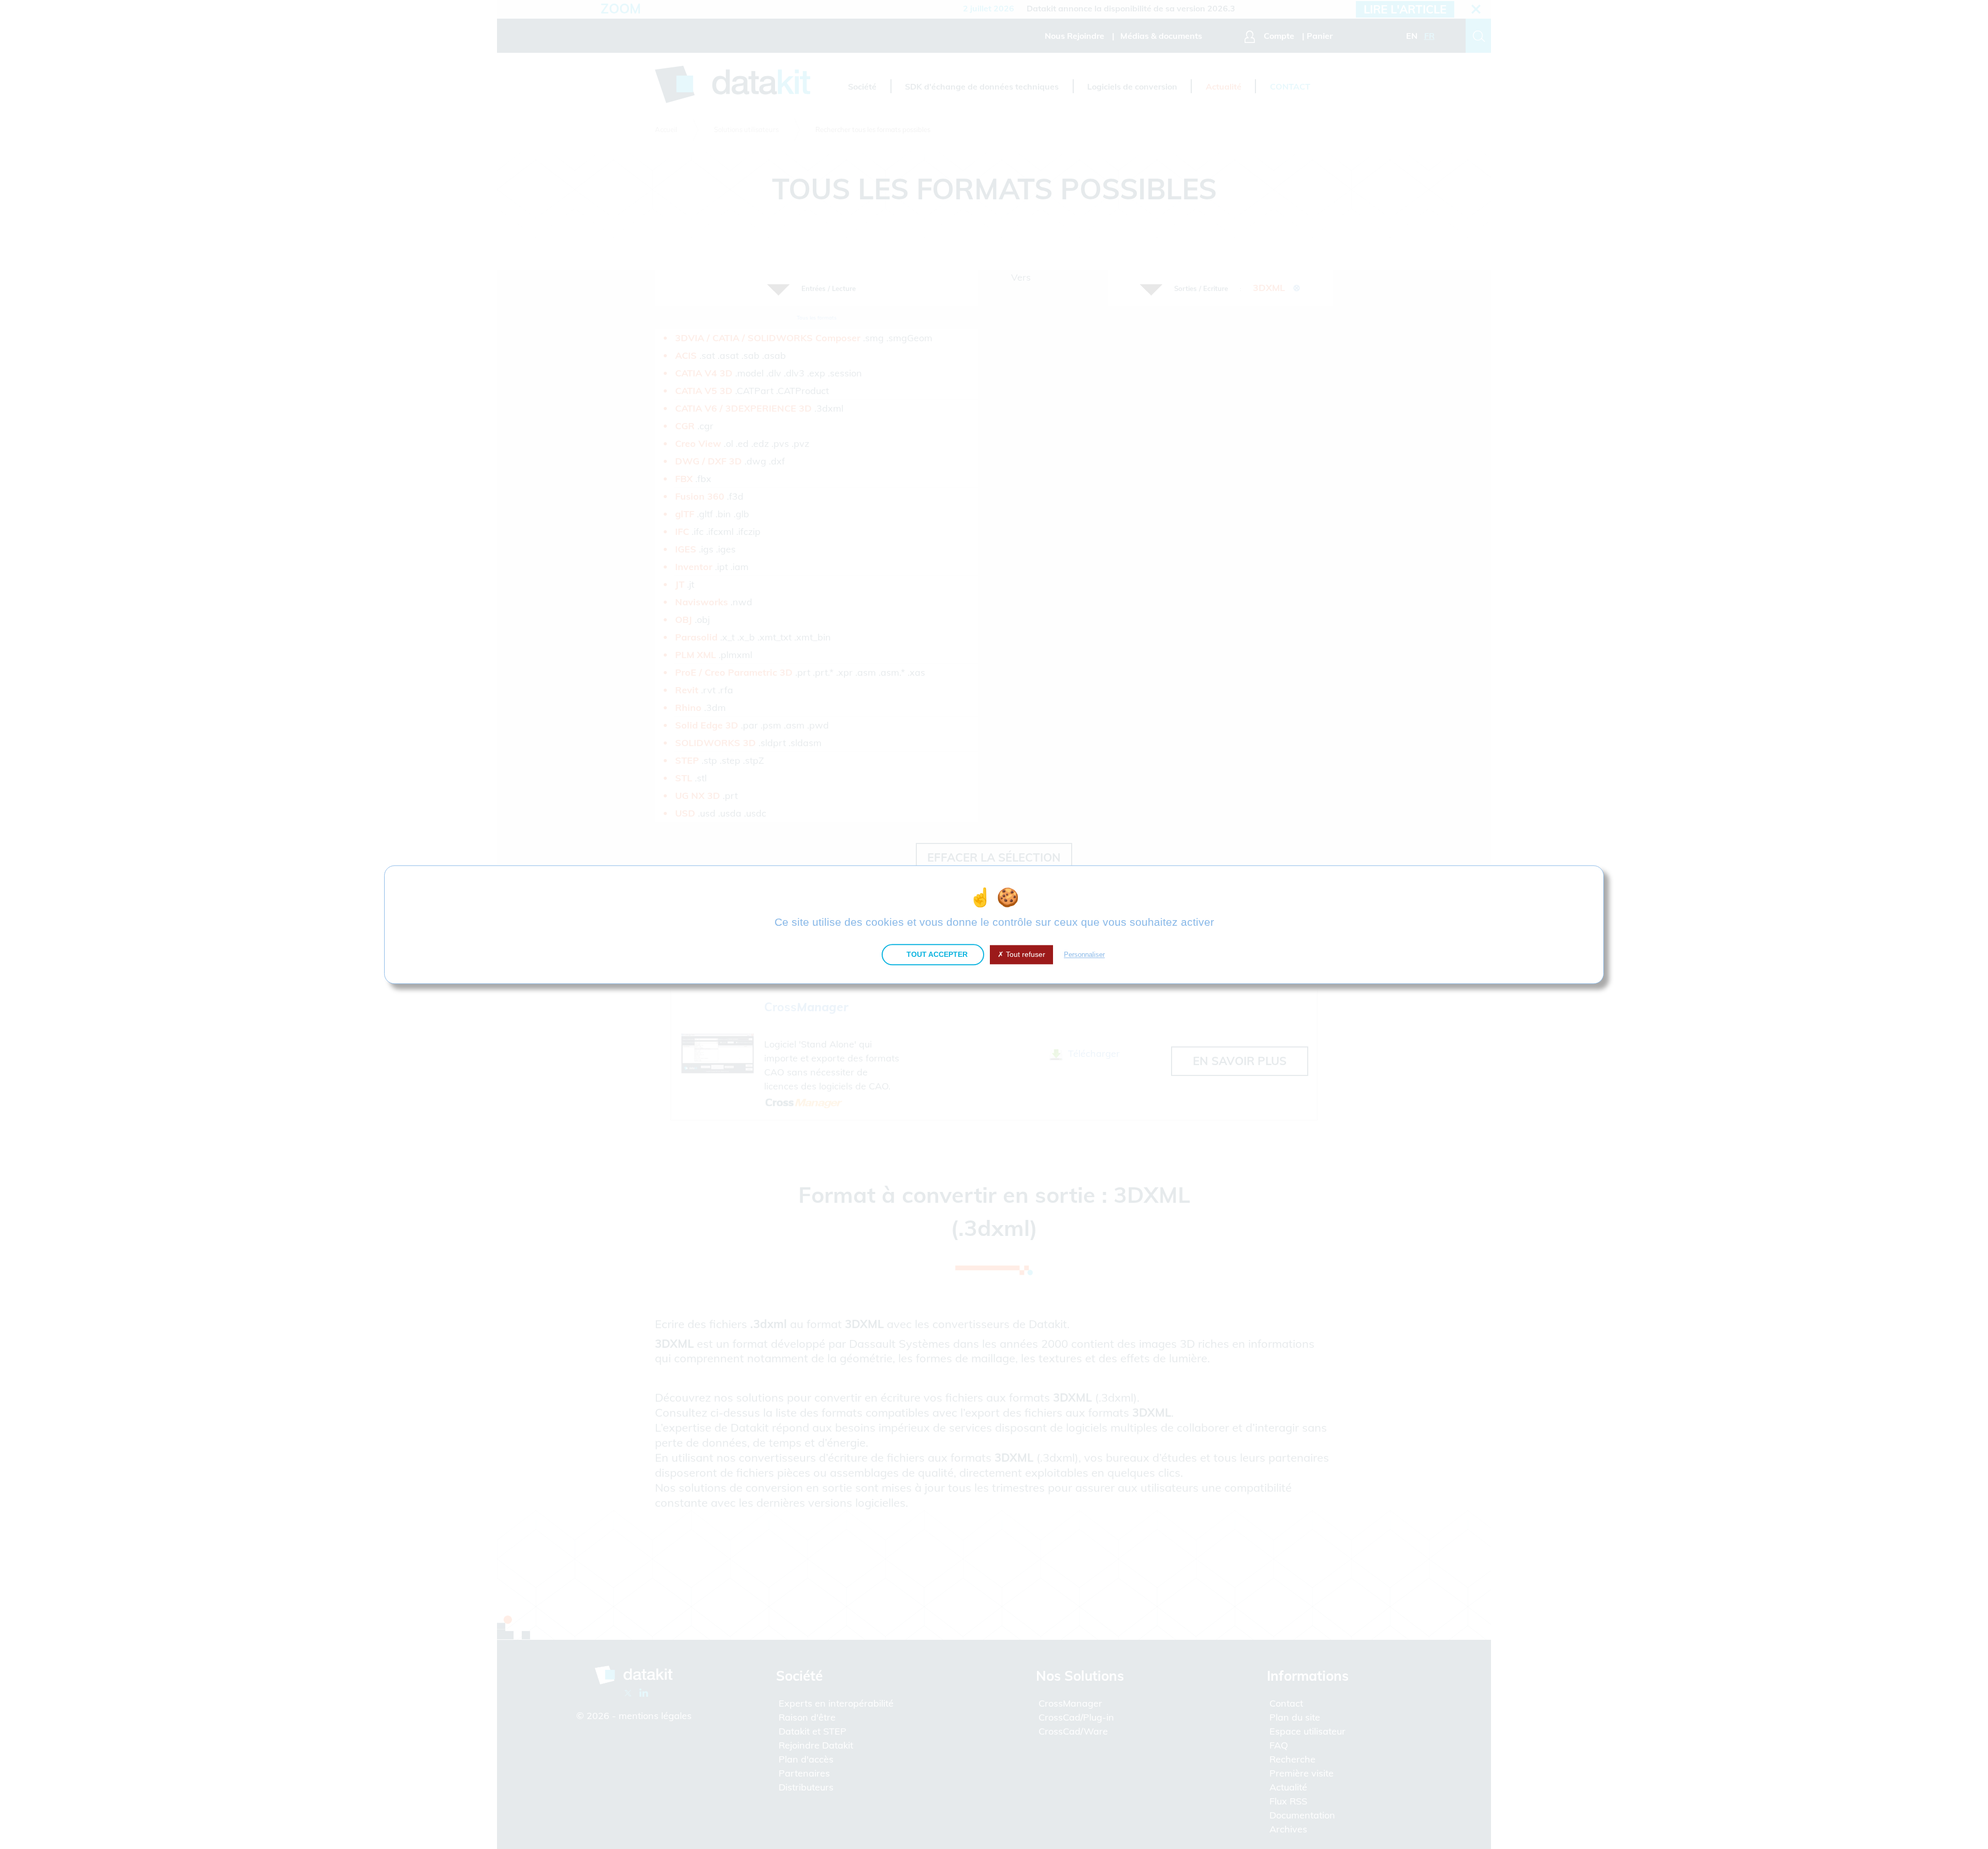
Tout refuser (1025, 954)
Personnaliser (1084, 955)
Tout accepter (936, 954)
